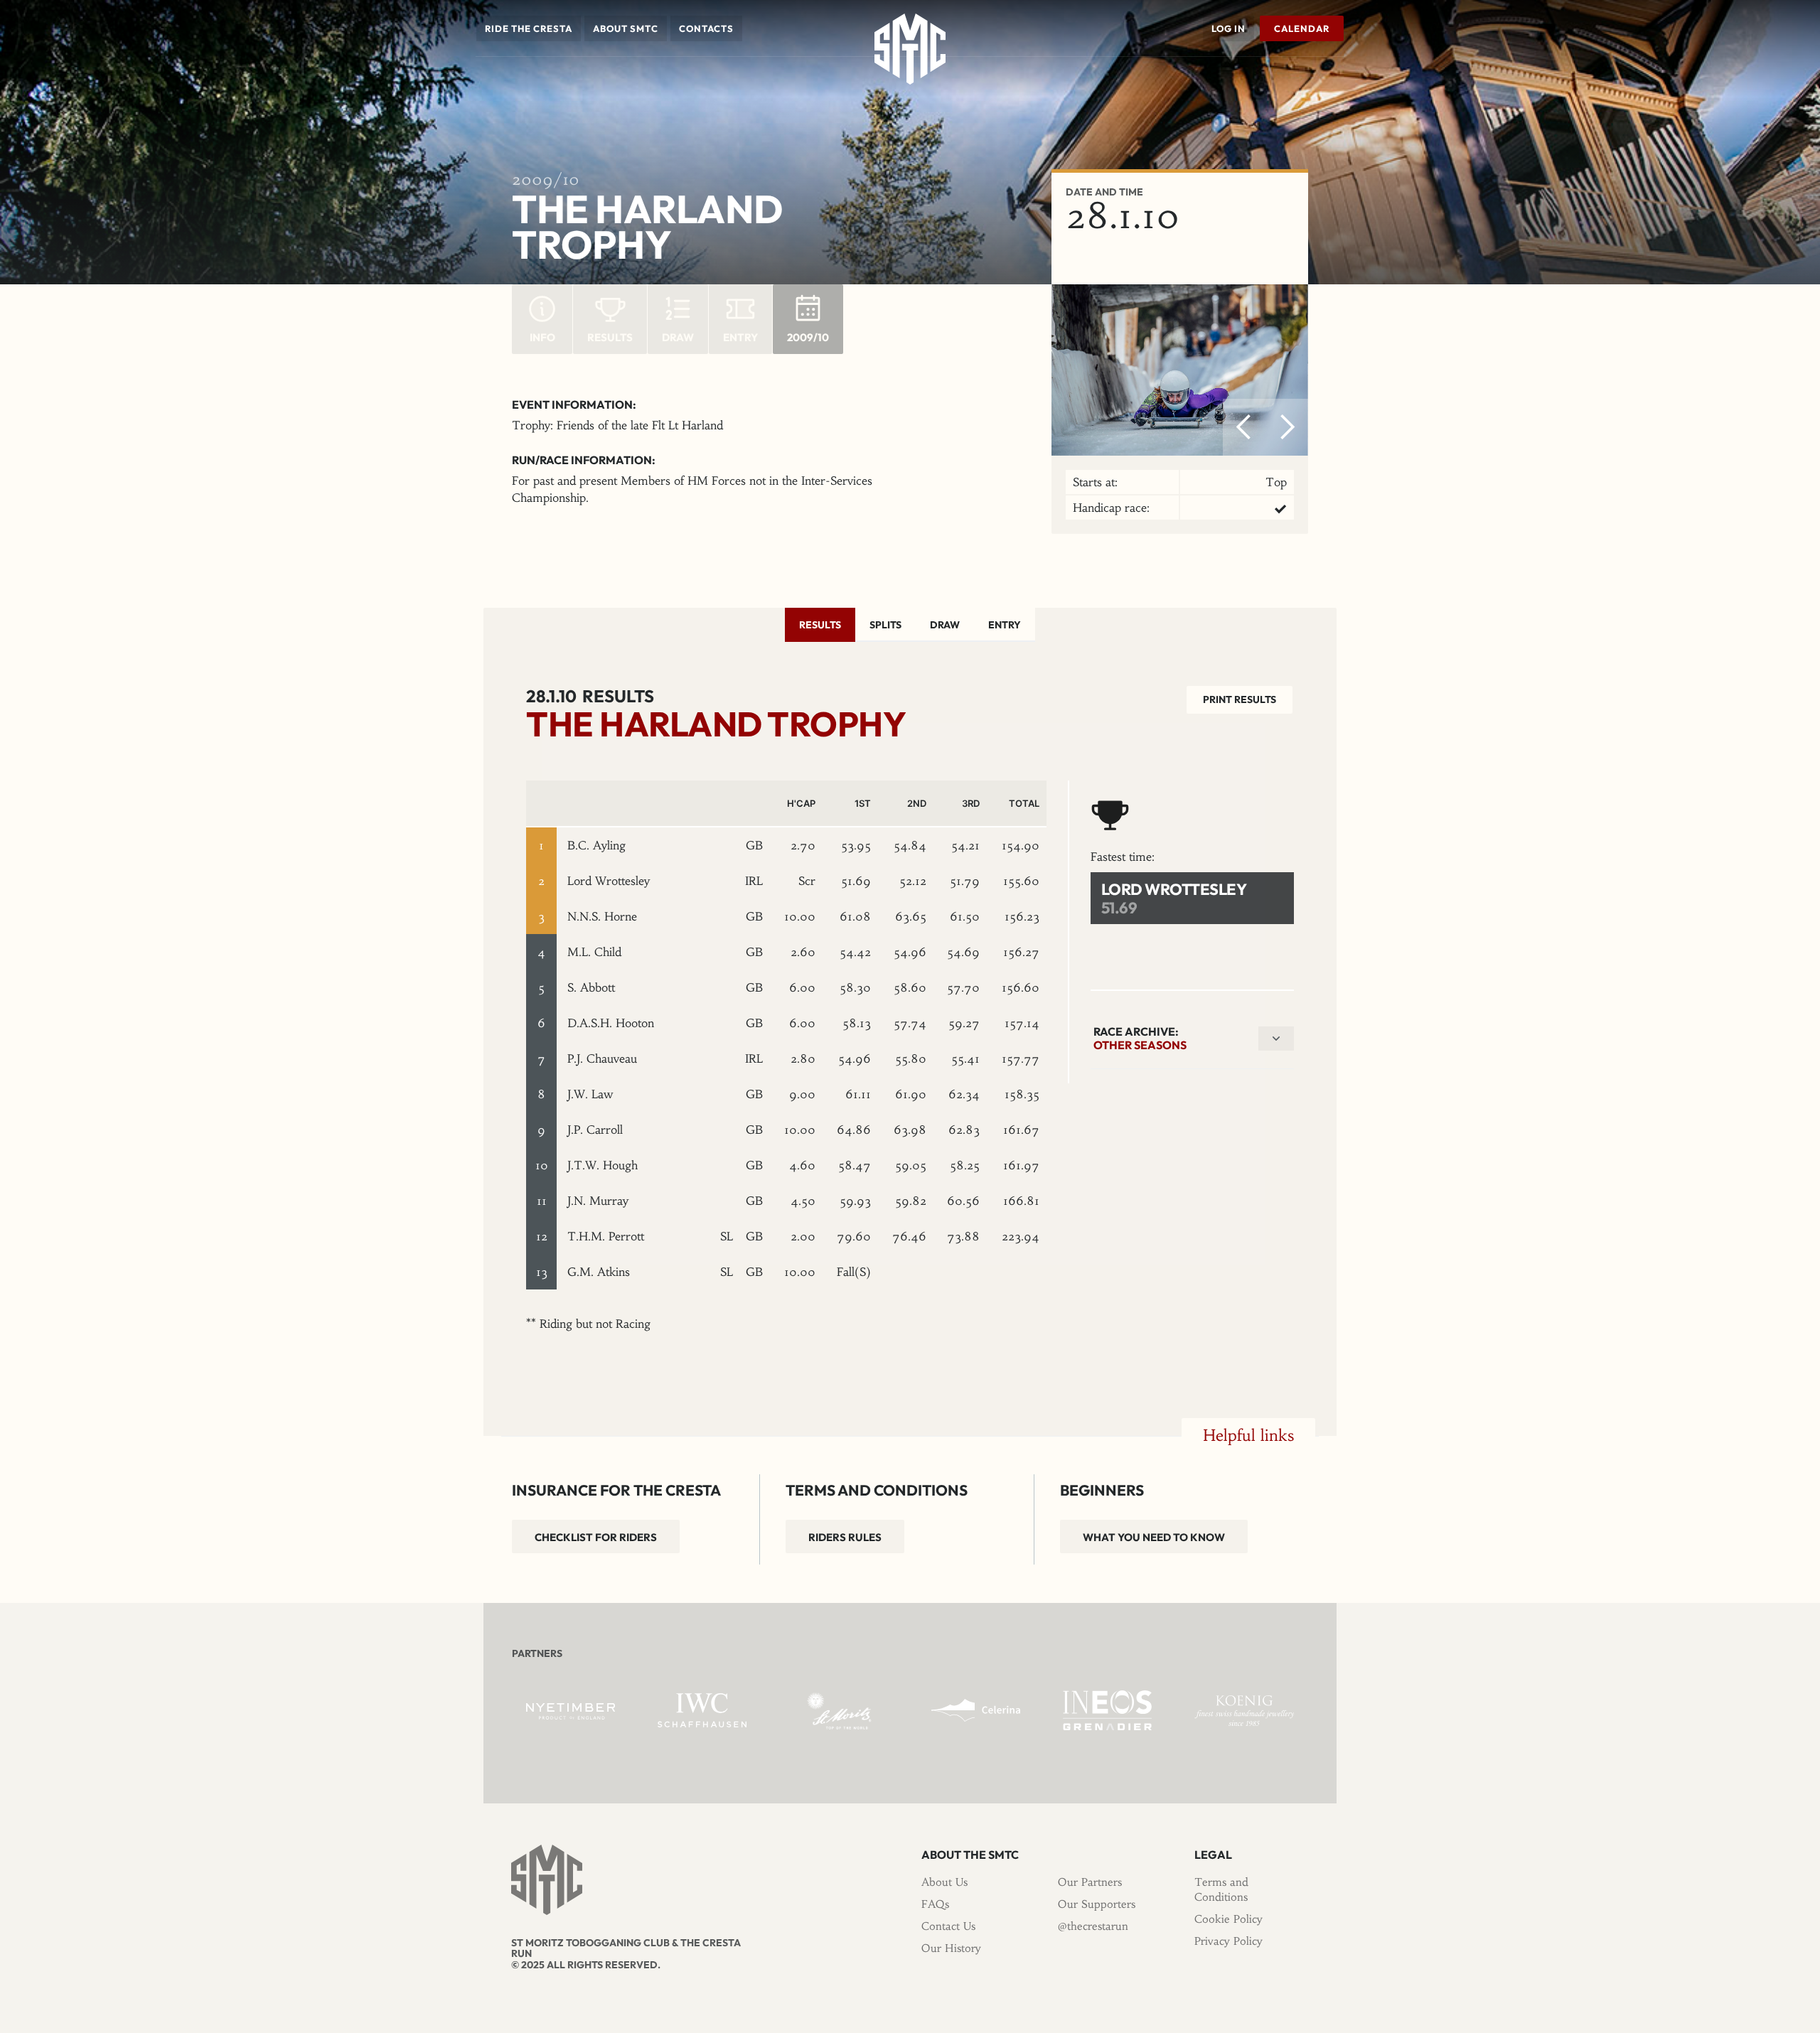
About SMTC (626, 28)
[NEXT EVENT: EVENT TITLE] (1340, 77)
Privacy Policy (1228, 1941)
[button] (529, 28)
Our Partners (1090, 1882)
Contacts (706, 28)
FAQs (935, 1904)
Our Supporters (1097, 1904)
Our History (951, 1948)
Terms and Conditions (1221, 1889)
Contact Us (948, 1926)
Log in (1228, 28)
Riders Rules (845, 1537)
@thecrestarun (1093, 1926)
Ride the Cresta (529, 28)
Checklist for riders (596, 1537)
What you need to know (1154, 1537)
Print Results (1240, 699)
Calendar (1302, 28)
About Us (944, 1882)
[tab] (820, 625)
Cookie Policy (1228, 1919)
